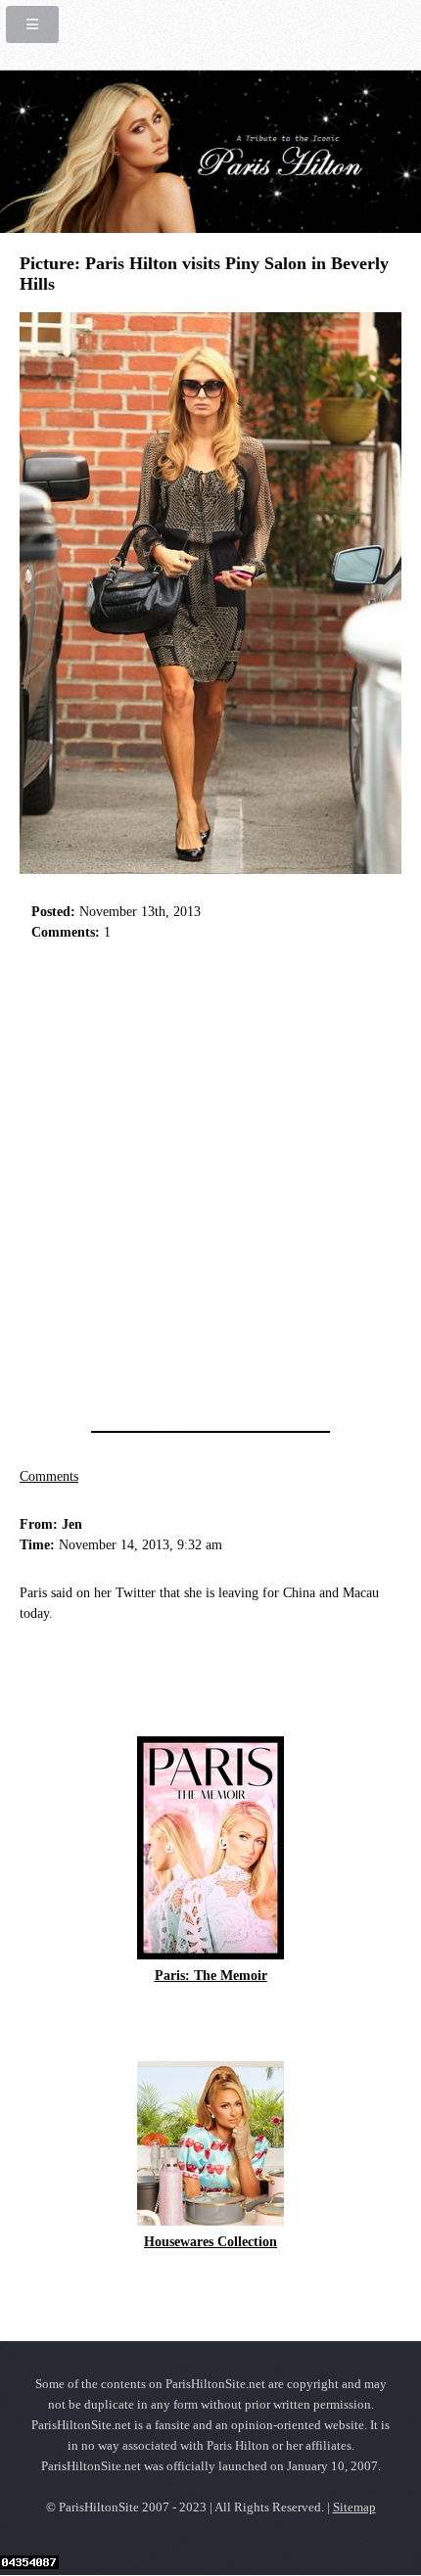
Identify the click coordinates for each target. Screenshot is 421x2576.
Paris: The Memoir (211, 1976)
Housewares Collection (210, 2242)
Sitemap (354, 2507)
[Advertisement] (210, 1180)
